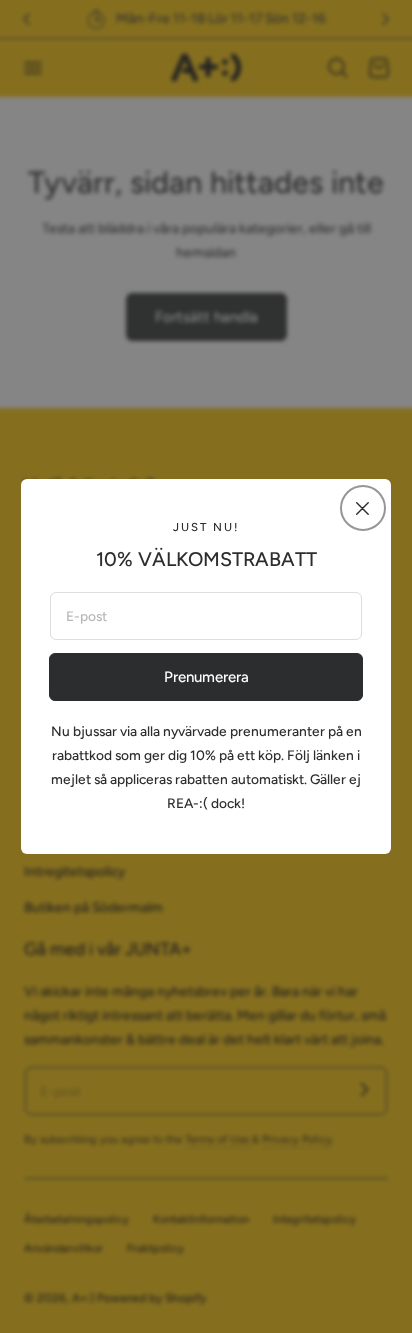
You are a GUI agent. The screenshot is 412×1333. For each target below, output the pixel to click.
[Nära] (363, 508)
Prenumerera (206, 677)
